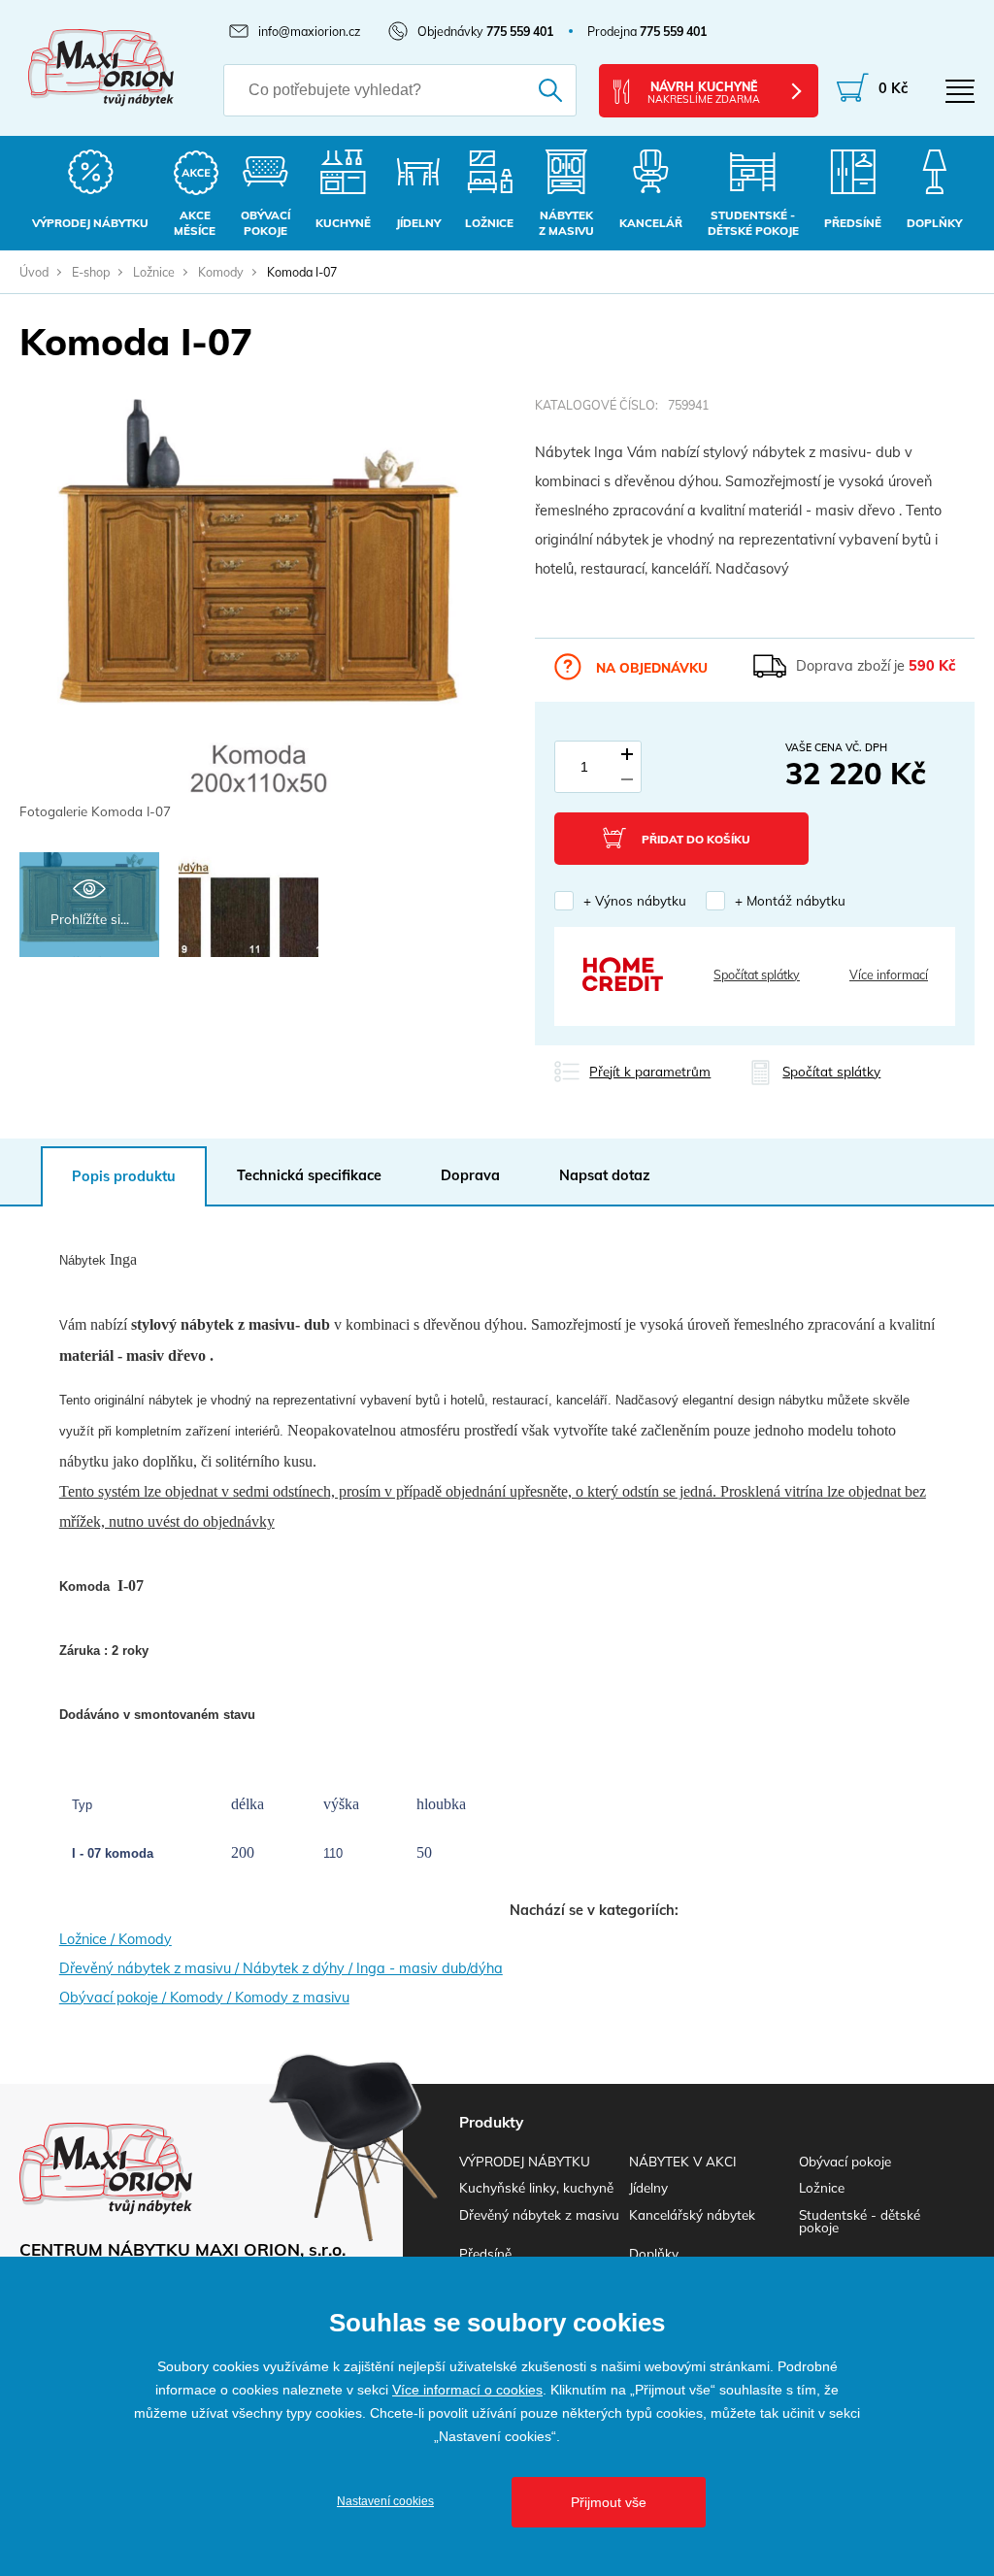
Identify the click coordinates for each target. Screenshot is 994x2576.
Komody (221, 272)
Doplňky (654, 2253)
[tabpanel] (258, 611)
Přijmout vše (609, 2502)
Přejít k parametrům (650, 1071)
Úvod (34, 272)
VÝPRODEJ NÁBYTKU (525, 2161)
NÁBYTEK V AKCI (682, 2161)
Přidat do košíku (696, 839)
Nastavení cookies (385, 2501)
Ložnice (154, 272)
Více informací (889, 974)
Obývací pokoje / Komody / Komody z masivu (204, 1998)
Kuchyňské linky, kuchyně (536, 2187)
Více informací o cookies (467, 2390)
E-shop (91, 272)
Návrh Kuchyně (704, 92)
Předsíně (485, 2253)
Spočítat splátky (757, 974)
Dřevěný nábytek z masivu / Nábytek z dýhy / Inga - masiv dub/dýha (281, 1968)
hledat (541, 90)
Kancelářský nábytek (692, 2214)
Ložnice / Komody (116, 1939)
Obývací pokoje (845, 2161)
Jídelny (648, 2187)
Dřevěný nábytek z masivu (539, 2214)
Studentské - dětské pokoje (860, 2221)
